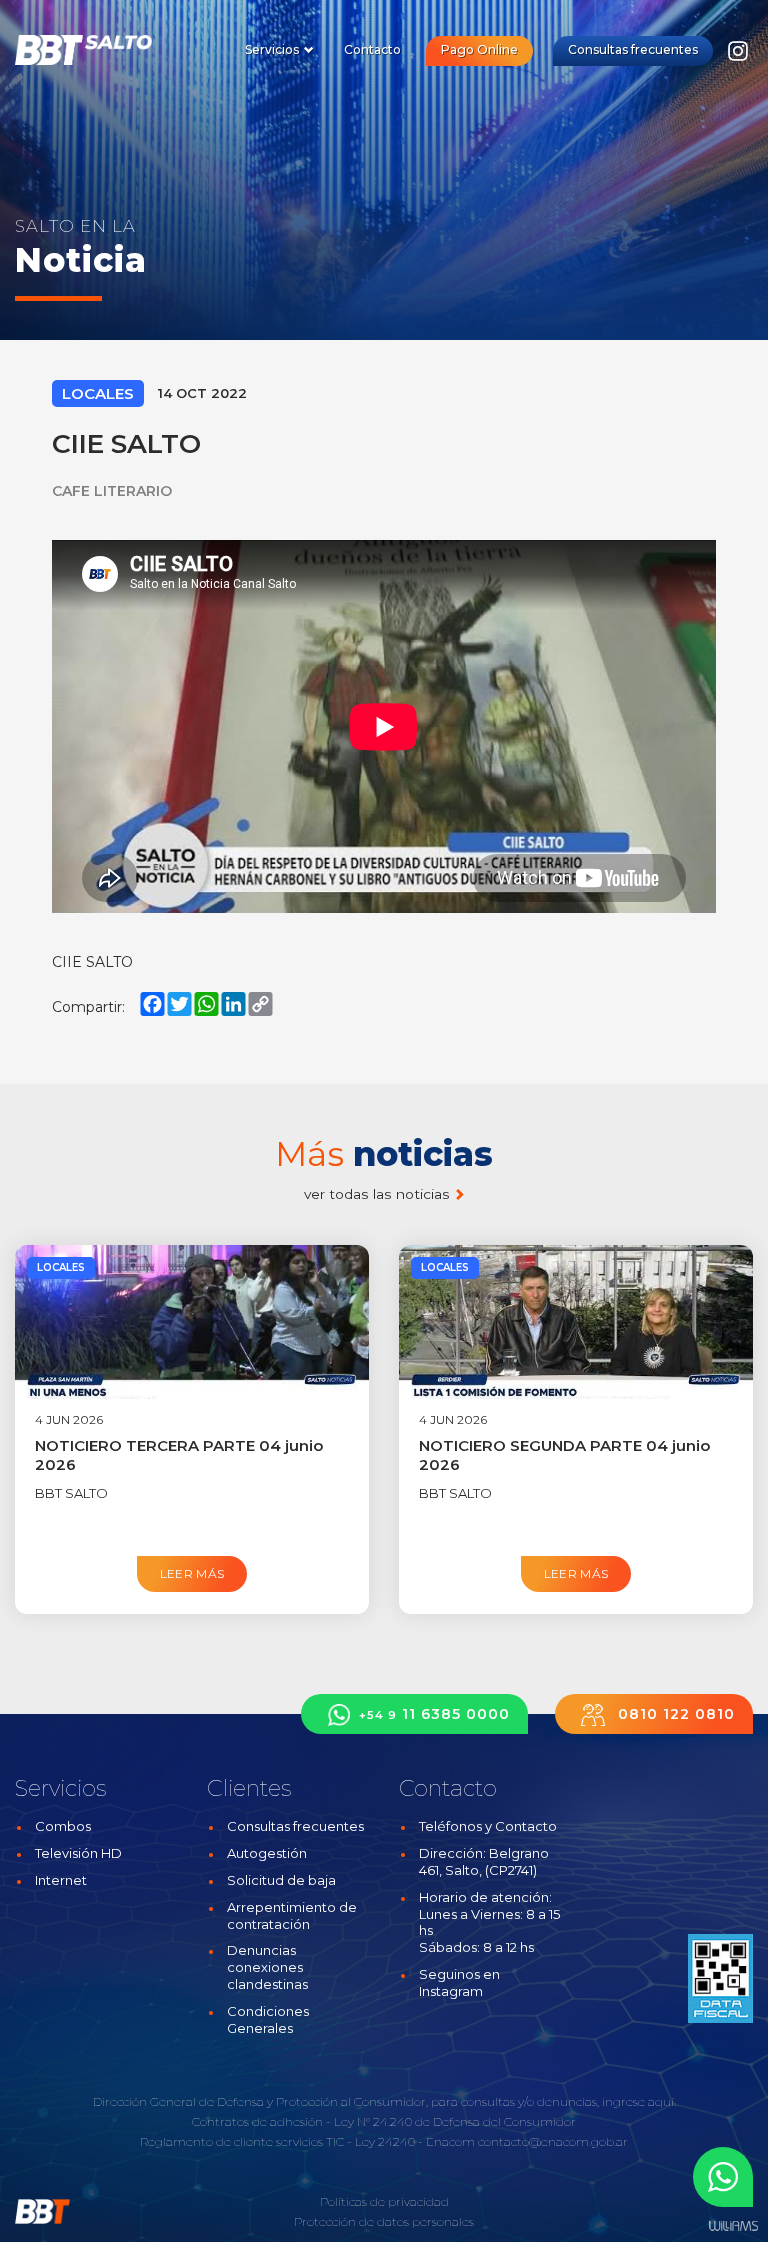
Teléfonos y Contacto (488, 1826)
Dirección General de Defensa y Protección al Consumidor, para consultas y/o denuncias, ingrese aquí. (384, 2101)
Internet (61, 1880)
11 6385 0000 (434, 1714)
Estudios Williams (733, 2226)
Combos (63, 1826)
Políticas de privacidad (384, 2201)
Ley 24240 (385, 2141)
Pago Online (479, 49)
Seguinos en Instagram (459, 1982)
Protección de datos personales (384, 2221)
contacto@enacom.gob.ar (553, 2141)
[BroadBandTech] (97, 50)
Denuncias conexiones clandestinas (267, 1967)
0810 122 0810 (674, 1714)
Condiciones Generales (268, 2019)
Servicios (273, 49)
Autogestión (267, 1853)
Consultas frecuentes (633, 49)
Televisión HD (78, 1853)
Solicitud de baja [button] (281, 1880)
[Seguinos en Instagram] (738, 57)
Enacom (450, 2141)
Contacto (372, 49)
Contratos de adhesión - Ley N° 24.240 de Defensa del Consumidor (384, 2121)
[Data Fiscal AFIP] (720, 1979)
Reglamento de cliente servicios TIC (242, 2141)
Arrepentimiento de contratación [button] (292, 1915)
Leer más (192, 1573)
